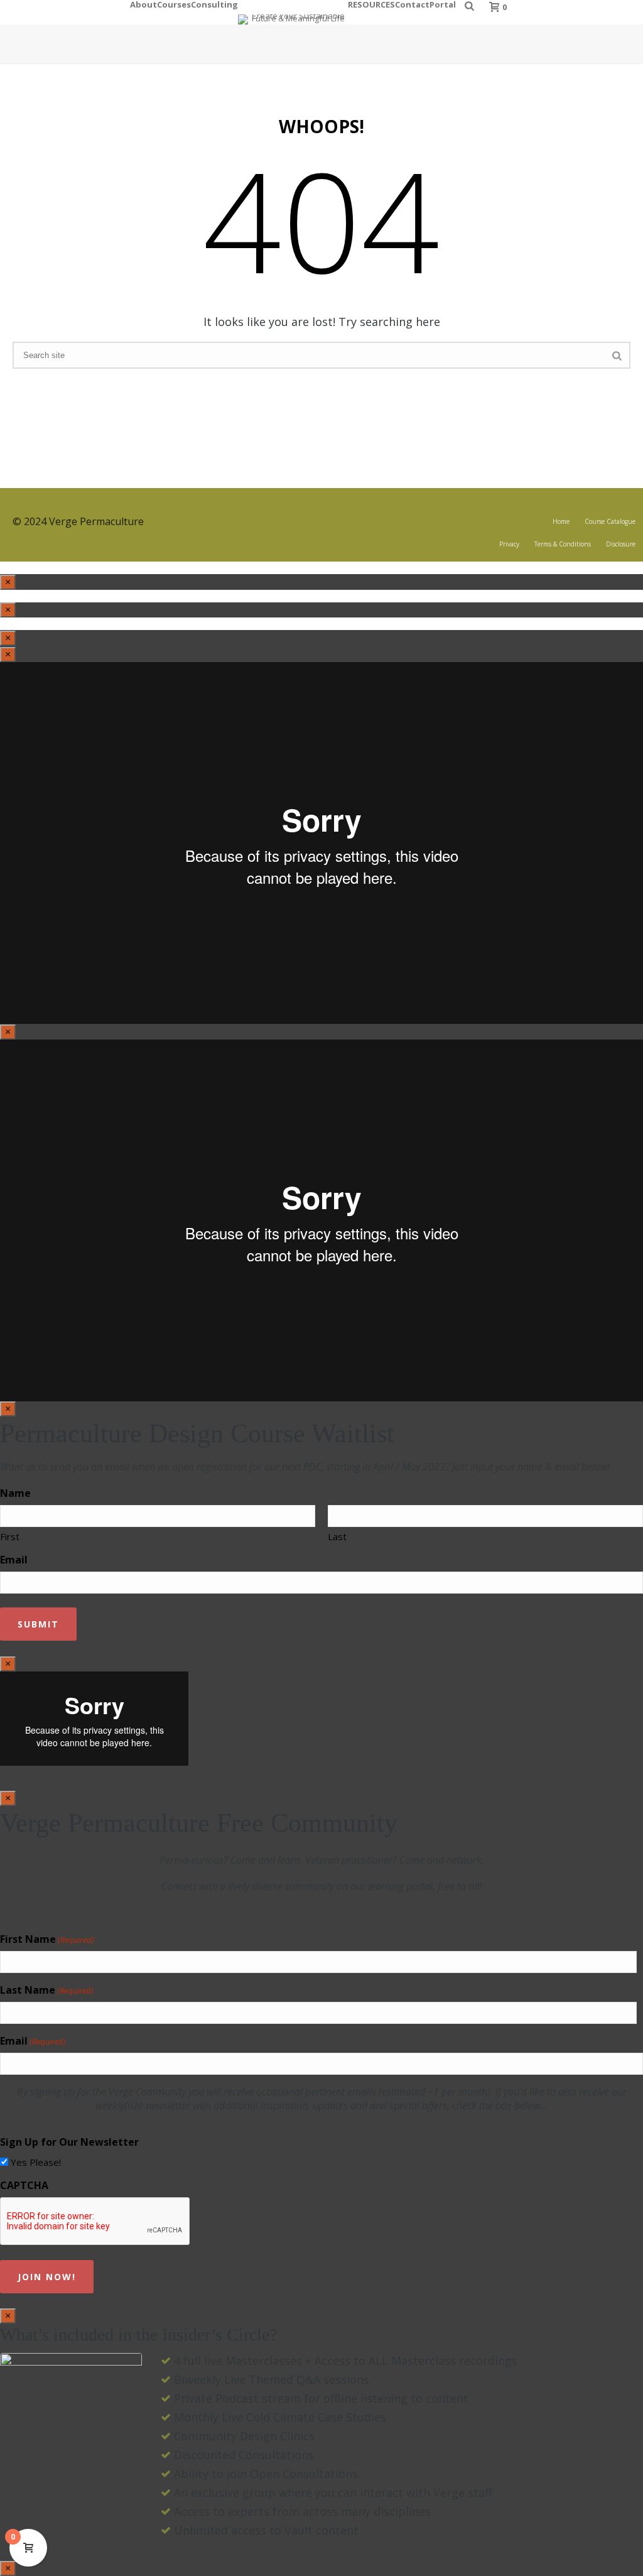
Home (561, 521)
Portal (443, 3)
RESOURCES (371, 3)
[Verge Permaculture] (293, 12)
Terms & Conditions (563, 544)
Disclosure (621, 544)
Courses (174, 3)
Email (14, 1560)
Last (337, 1536)
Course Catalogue (610, 521)
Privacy (509, 544)
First (10, 1536)
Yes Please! (36, 2162)
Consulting (214, 3)
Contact (412, 3)
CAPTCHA (24, 2185)
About (143, 3)
